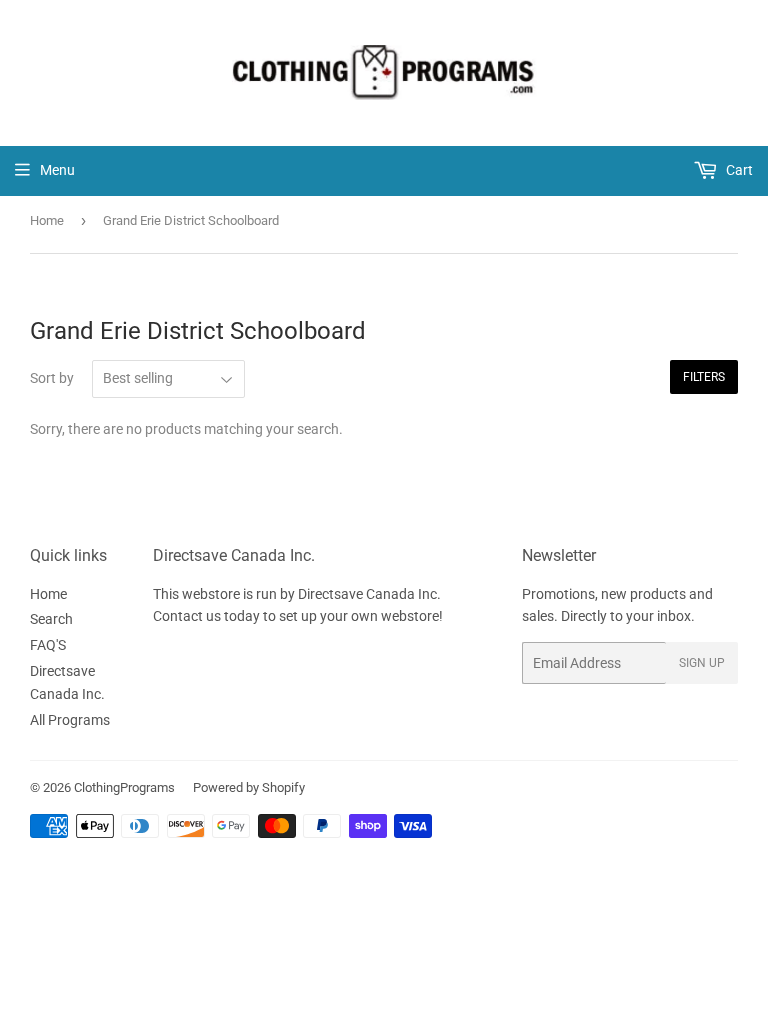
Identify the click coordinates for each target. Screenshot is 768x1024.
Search (51, 619)
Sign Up (702, 663)
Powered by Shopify (249, 787)
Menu (57, 170)
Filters (704, 377)
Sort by (52, 378)
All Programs (70, 720)
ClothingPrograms (124, 787)
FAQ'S (48, 645)
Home (47, 220)
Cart (738, 170)
